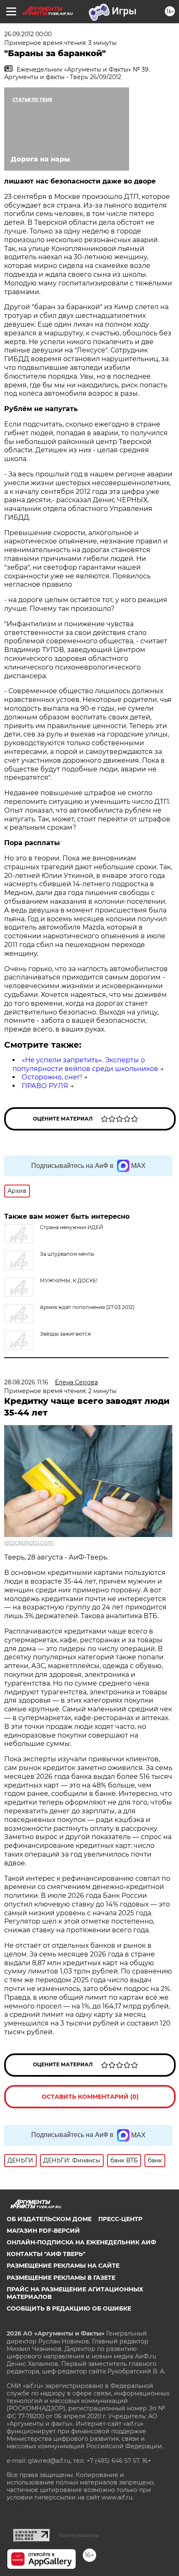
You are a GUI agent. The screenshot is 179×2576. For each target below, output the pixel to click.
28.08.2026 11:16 (26, 1382)
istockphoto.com (29, 1542)
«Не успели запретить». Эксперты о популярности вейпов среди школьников (85, 1064)
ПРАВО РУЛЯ (45, 1086)
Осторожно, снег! (52, 1077)
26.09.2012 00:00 (28, 34)
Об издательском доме (49, 2219)
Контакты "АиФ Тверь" (46, 2254)
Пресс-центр (120, 2219)
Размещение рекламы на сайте (63, 2266)
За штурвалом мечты (67, 1254)
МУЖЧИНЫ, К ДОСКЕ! (69, 1281)
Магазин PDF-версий (43, 2231)
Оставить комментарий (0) (90, 2097)
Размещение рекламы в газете (61, 2278)
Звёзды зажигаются (65, 1334)
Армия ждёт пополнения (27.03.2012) (87, 1307)
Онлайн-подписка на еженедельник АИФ (81, 2242)
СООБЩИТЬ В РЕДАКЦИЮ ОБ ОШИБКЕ (69, 2308)
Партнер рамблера (78, 2535)
